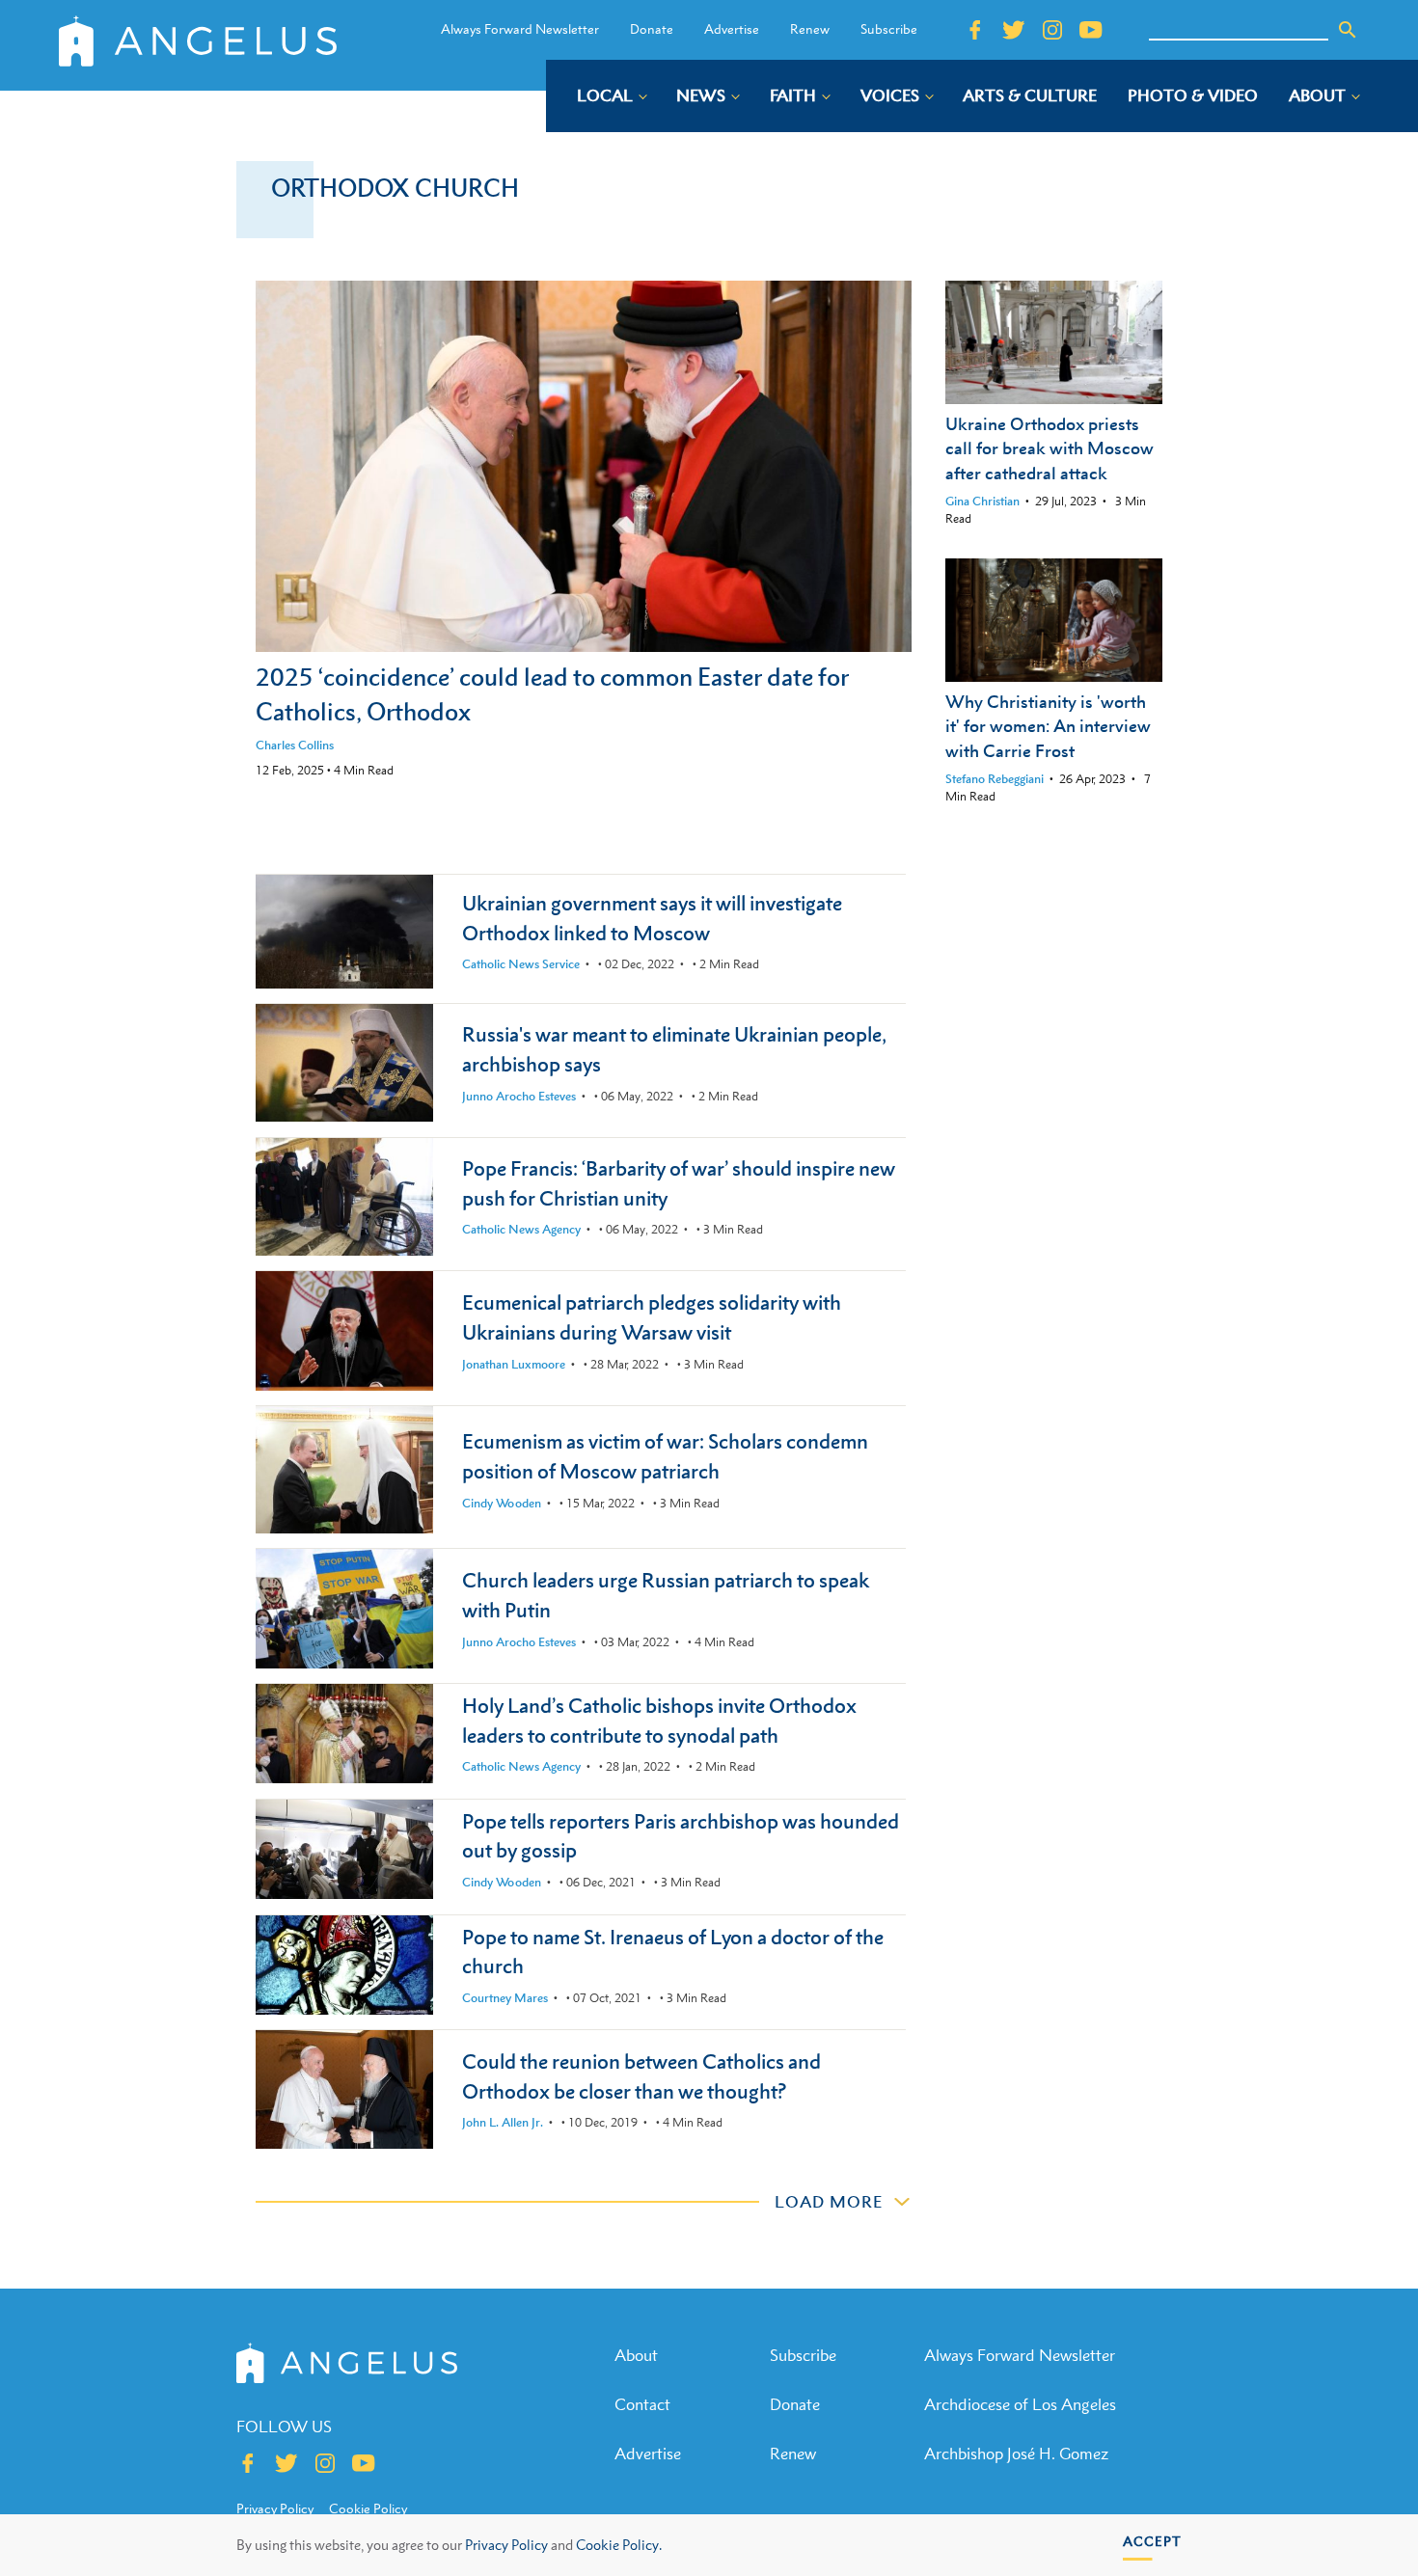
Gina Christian (982, 501)
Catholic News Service (521, 964)
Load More (829, 2202)
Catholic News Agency (521, 1229)
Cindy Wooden (502, 1503)
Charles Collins (295, 745)
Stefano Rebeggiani (995, 779)
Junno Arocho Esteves (519, 1096)
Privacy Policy (506, 2545)
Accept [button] (1152, 2541)
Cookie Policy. (619, 2545)
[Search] (1348, 30)
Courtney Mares (505, 1998)
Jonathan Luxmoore (514, 1364)
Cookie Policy (368, 2508)
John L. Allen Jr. (503, 2122)
